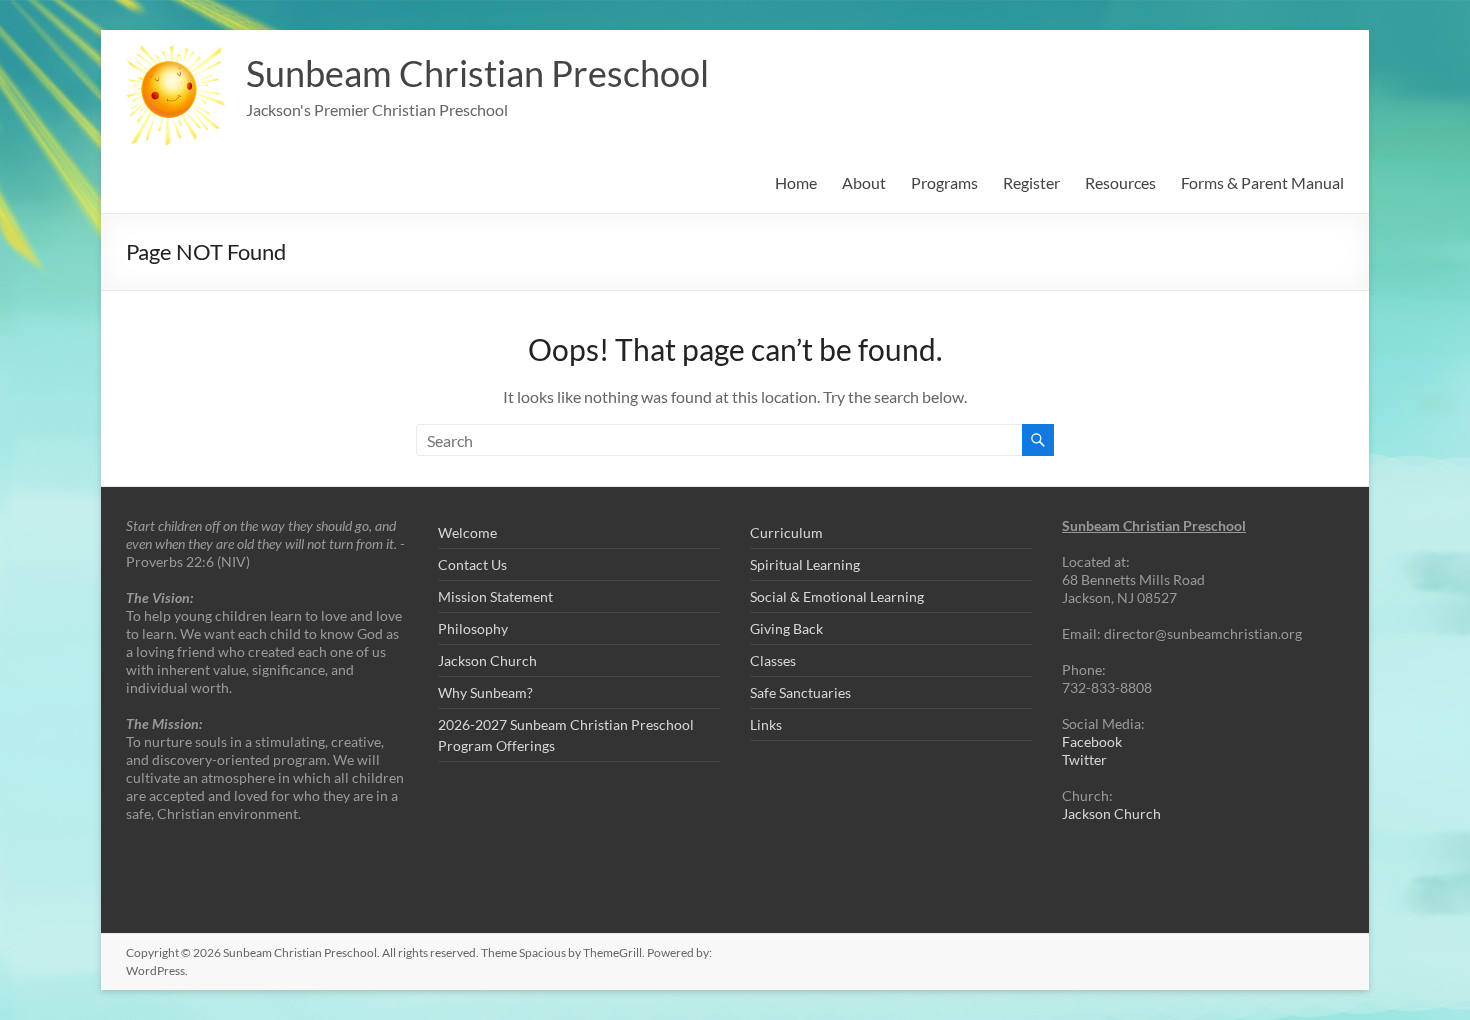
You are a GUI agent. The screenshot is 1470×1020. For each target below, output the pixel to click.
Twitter (1084, 759)
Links (766, 724)
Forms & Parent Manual (1262, 182)
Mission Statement (495, 596)
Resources (1120, 182)
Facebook (1092, 741)
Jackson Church (487, 660)
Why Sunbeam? (485, 692)
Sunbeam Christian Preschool (477, 73)
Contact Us (472, 564)
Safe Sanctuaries (800, 692)
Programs (944, 182)
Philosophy (473, 628)
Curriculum (786, 532)
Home (796, 182)
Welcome (467, 532)
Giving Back (786, 628)
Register (1031, 182)
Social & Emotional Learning (837, 596)
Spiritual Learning (805, 564)
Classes (773, 660)
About (864, 182)
